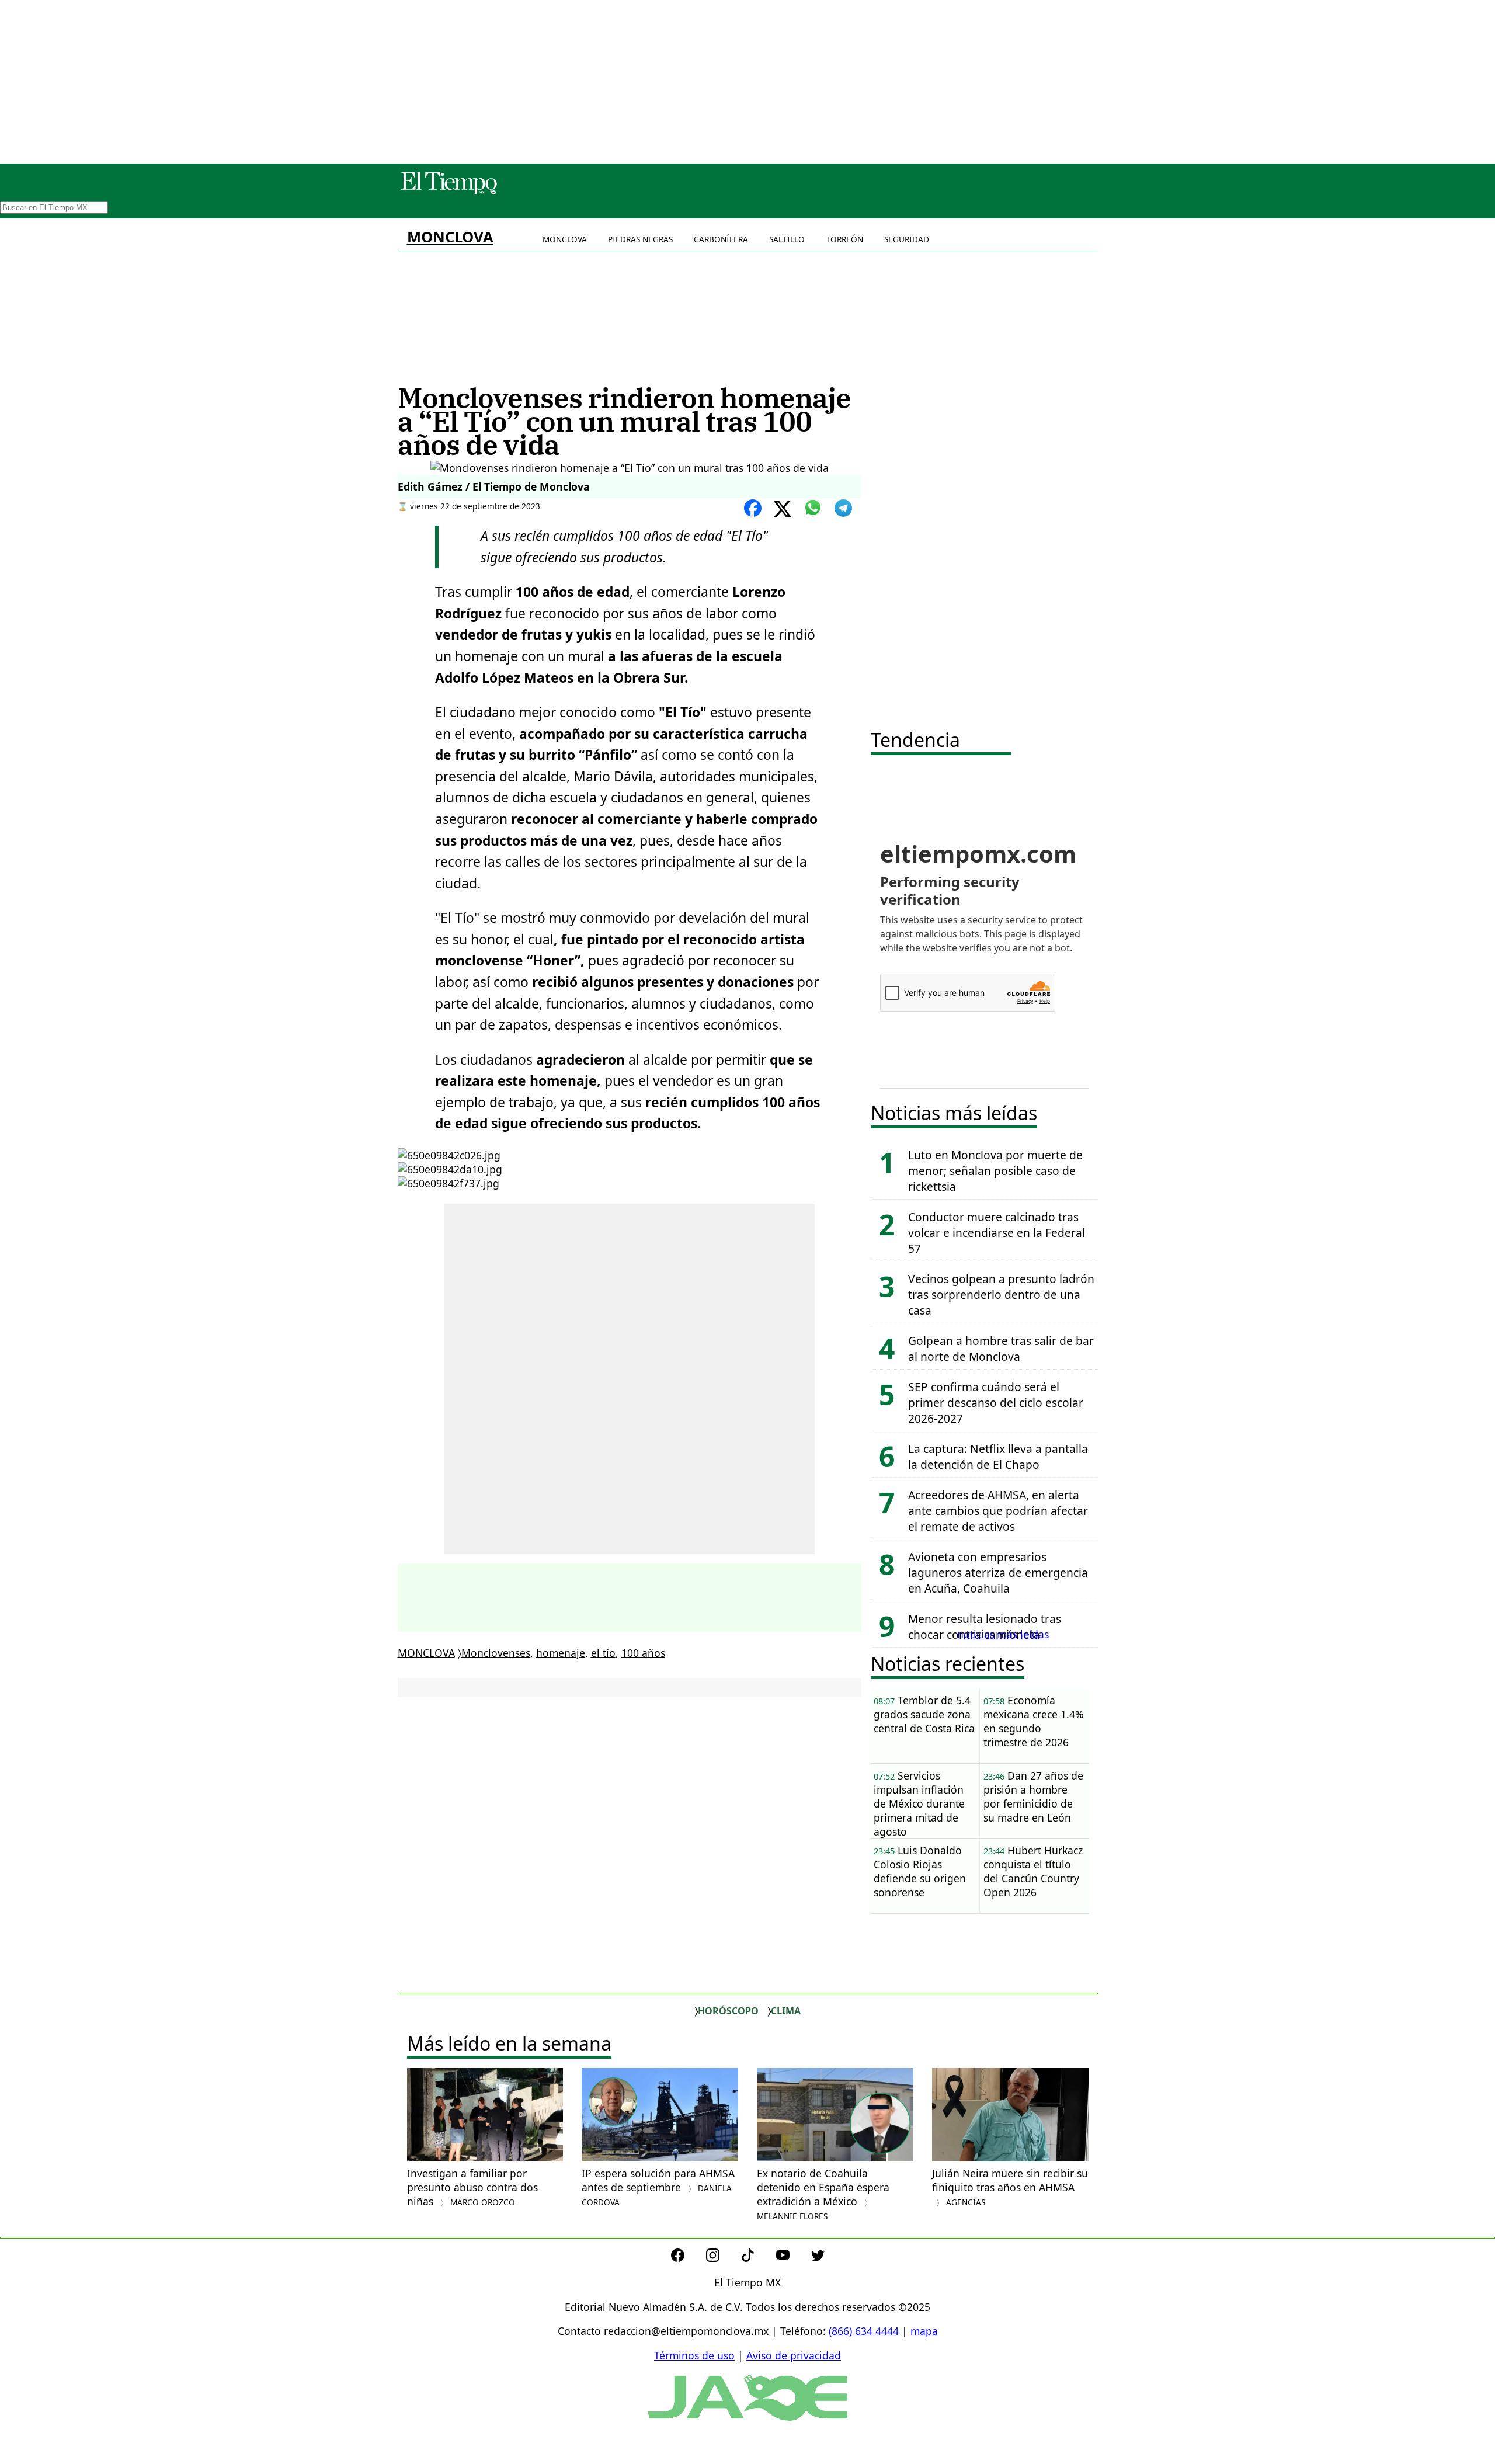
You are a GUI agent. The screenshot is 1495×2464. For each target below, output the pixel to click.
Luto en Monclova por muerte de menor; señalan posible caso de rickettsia (995, 1171)
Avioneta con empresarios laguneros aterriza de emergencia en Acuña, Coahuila (998, 1572)
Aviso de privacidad (794, 2355)
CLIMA (786, 2011)
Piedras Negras (640, 239)
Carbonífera (721, 239)
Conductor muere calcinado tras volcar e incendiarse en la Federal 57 (997, 1233)
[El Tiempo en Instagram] (722, 2258)
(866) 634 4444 (864, 2331)
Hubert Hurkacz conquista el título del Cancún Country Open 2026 (1033, 1871)
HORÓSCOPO (728, 2011)
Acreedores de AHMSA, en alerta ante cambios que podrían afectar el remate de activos (998, 1511)
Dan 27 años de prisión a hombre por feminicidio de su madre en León (1033, 1796)
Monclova (565, 239)
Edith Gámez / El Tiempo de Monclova (494, 486)
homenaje (561, 1653)
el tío (603, 1653)
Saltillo (787, 239)
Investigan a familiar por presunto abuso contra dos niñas (472, 2187)
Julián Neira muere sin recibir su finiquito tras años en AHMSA (1010, 2187)
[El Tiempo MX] (448, 192)
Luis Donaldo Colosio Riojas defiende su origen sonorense (920, 1871)
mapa (924, 2331)
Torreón (844, 239)
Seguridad (907, 239)
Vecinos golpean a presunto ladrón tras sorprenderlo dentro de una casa (1001, 1294)
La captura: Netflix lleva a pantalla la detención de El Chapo (998, 1457)
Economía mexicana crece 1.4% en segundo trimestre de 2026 (1034, 1721)
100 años (643, 1653)
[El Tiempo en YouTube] (792, 2258)
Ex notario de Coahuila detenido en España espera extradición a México (823, 2194)
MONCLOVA (450, 237)
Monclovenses (496, 1653)
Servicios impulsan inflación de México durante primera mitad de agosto (919, 1803)
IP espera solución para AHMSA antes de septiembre (658, 2187)
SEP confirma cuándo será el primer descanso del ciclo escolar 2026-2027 (996, 1403)
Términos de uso (694, 2355)
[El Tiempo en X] (818, 2258)
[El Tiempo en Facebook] (687, 2258)
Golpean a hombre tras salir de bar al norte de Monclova (1001, 1349)
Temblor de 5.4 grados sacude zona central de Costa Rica (924, 1714)
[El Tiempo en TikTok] (757, 2258)
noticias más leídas (1003, 1634)
